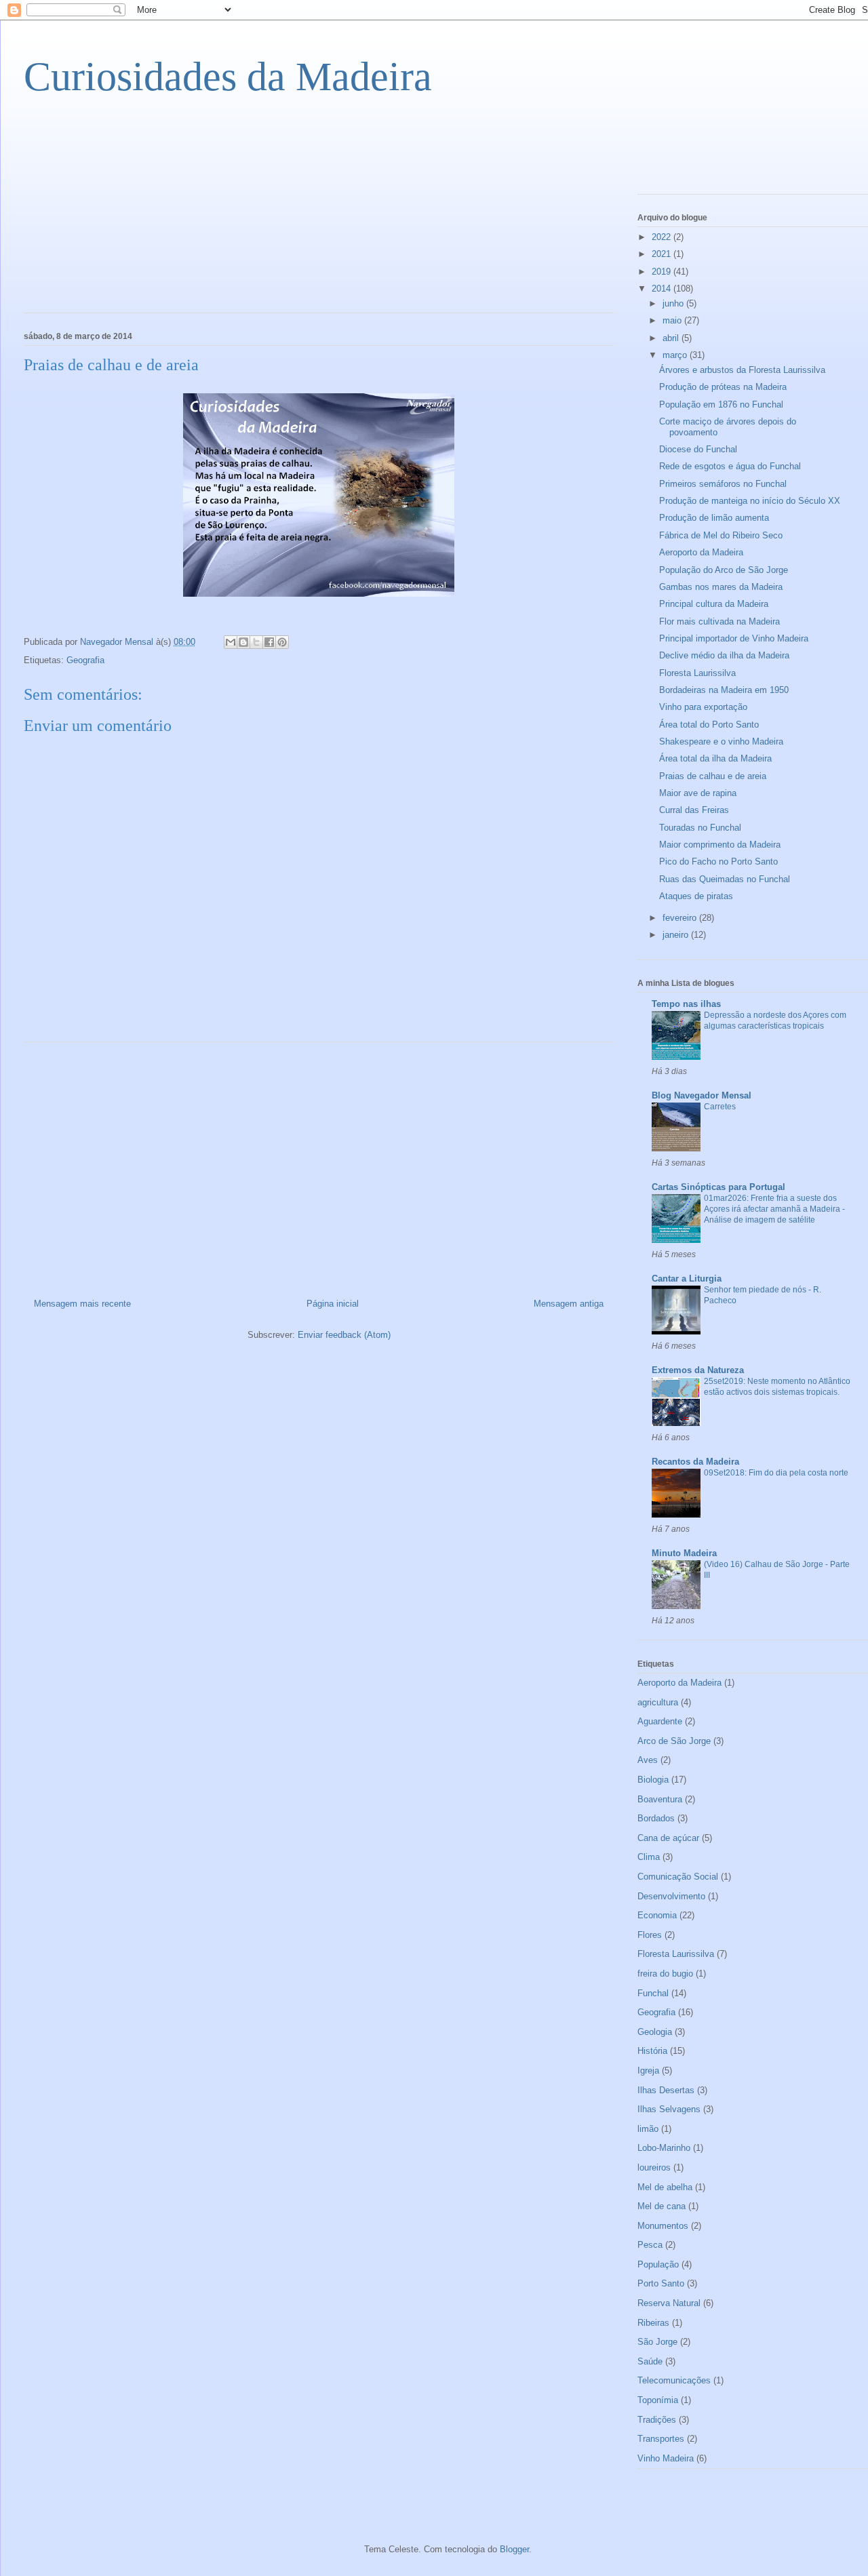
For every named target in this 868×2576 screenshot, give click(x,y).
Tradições (657, 2420)
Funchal (653, 1993)
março (676, 355)
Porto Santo (661, 2283)
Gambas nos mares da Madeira (721, 587)
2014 (663, 289)
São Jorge (657, 2342)
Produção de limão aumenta (714, 518)
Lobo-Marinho (664, 2148)
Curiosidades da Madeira (228, 77)
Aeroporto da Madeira (701, 552)
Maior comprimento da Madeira (720, 845)
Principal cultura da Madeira (714, 604)
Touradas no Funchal (700, 828)
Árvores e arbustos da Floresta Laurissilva (742, 370)
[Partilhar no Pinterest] (282, 642)
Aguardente (660, 1721)
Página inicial (333, 1304)
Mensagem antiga (569, 1304)
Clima (649, 1857)
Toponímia (658, 2400)
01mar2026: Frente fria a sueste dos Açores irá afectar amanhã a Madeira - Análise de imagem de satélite (774, 1209)
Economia (657, 1915)
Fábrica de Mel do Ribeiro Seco (721, 535)
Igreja (648, 2070)
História (652, 2051)
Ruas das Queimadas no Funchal (725, 879)
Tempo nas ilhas (686, 1004)
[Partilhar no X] (256, 642)
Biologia (653, 1780)
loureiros (654, 2167)
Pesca (650, 2245)
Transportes (661, 2439)
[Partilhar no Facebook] (269, 642)
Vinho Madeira (666, 2458)
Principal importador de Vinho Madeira (734, 638)
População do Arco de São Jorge (724, 570)
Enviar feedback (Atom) (344, 1335)
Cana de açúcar (668, 1838)
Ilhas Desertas (666, 2090)
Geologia (655, 2032)
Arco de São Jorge (674, 1741)
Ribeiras (653, 2323)
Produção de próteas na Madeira (723, 387)
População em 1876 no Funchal (721, 404)
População (658, 2264)
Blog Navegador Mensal (702, 1095)
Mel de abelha (665, 2187)
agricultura (658, 1702)
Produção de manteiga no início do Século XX (750, 501)
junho (674, 303)
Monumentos (663, 2226)
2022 (663, 237)
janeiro (677, 935)
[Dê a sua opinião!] (243, 642)
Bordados (656, 1818)
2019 (663, 272)
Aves (648, 1760)
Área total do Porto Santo (709, 725)
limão (648, 2129)
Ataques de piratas (696, 896)
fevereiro (681, 918)
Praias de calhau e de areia (713, 776)
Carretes (720, 1107)
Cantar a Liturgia (687, 1279)
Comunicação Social (678, 1877)
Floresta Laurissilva (697, 673)
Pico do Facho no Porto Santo (718, 861)
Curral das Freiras (694, 810)
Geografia (85, 660)
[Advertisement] (125, 214)
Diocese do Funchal (698, 449)
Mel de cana (662, 2206)
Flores (650, 1935)
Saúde (650, 2361)
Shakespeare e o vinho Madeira (721, 741)
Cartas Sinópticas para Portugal (718, 1187)
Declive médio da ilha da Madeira (724, 655)
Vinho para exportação (703, 707)
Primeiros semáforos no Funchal (723, 484)
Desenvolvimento (671, 1896)
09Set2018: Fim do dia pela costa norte (776, 1473)
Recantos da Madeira (695, 1462)
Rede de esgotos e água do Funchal (730, 466)
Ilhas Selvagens (669, 2109)
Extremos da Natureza (698, 1370)
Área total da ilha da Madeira (715, 758)
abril (672, 338)
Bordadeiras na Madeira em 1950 (724, 690)
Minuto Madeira (684, 1553)
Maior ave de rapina (698, 793)
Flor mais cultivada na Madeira (719, 621)
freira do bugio (665, 1974)
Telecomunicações (674, 2380)
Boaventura (660, 1799)
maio (673, 320)
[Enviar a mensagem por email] (231, 642)
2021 (663, 254)
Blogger (514, 2549)
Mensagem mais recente (82, 1304)
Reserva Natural (669, 2303)
